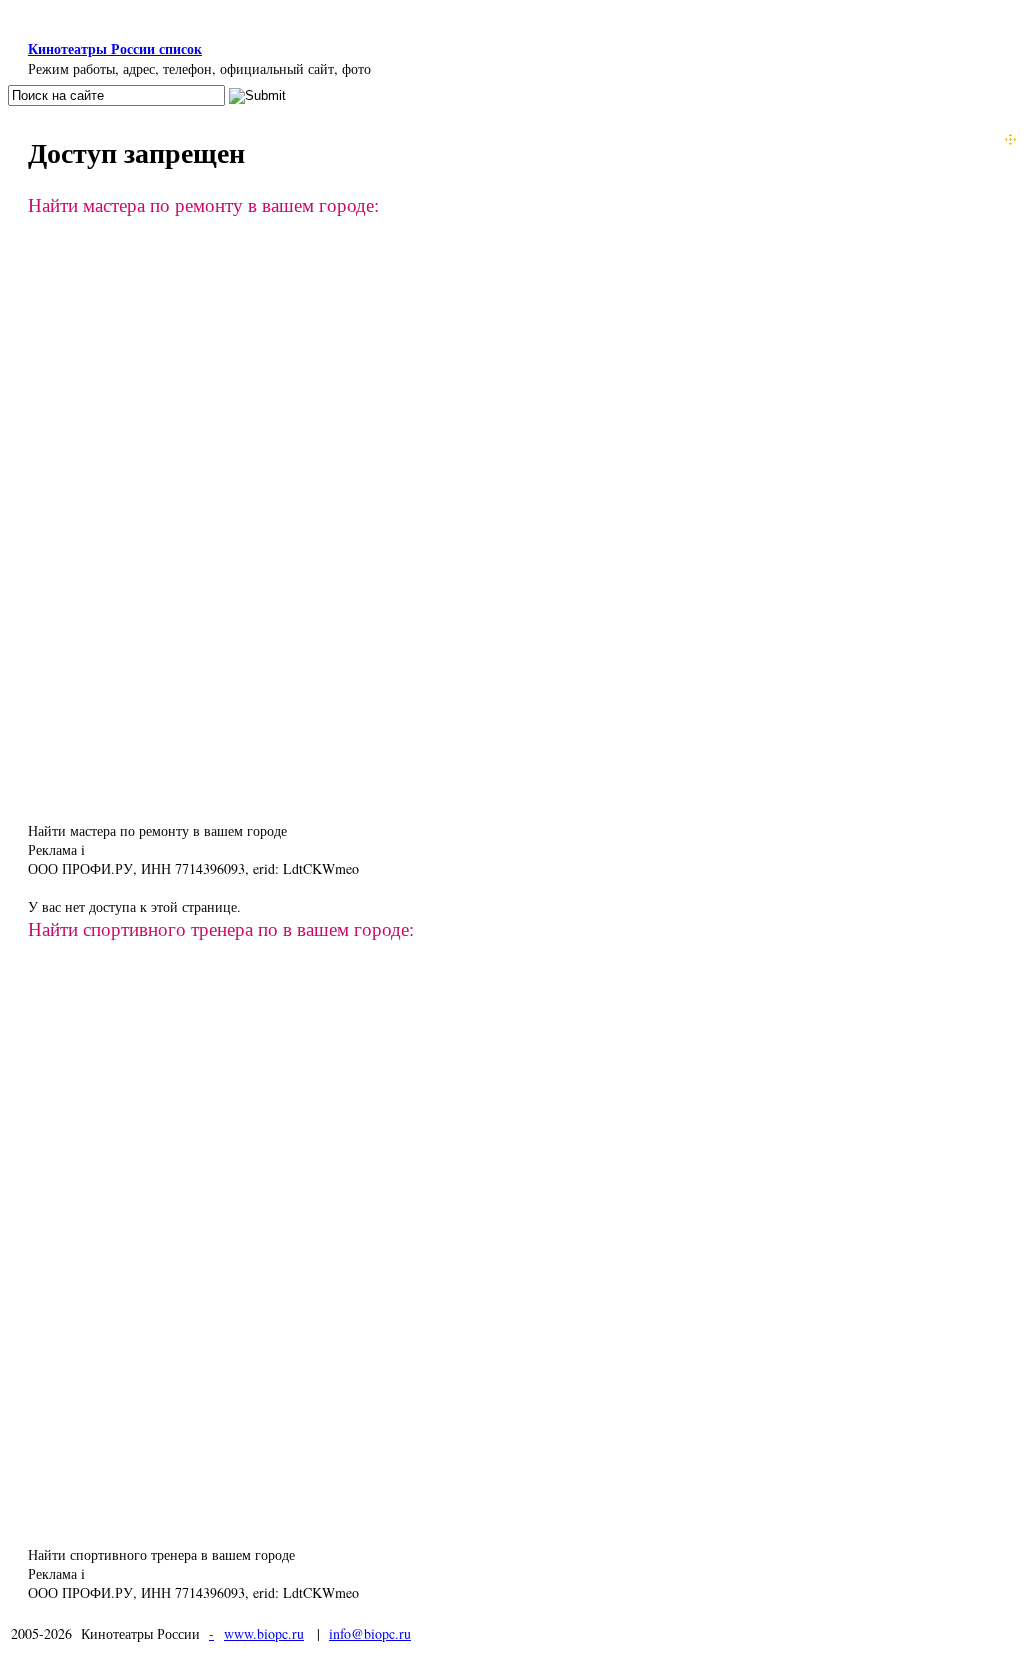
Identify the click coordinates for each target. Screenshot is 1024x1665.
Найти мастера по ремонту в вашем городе (157, 830)
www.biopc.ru (264, 1633)
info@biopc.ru (370, 1633)
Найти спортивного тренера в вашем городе (161, 1554)
